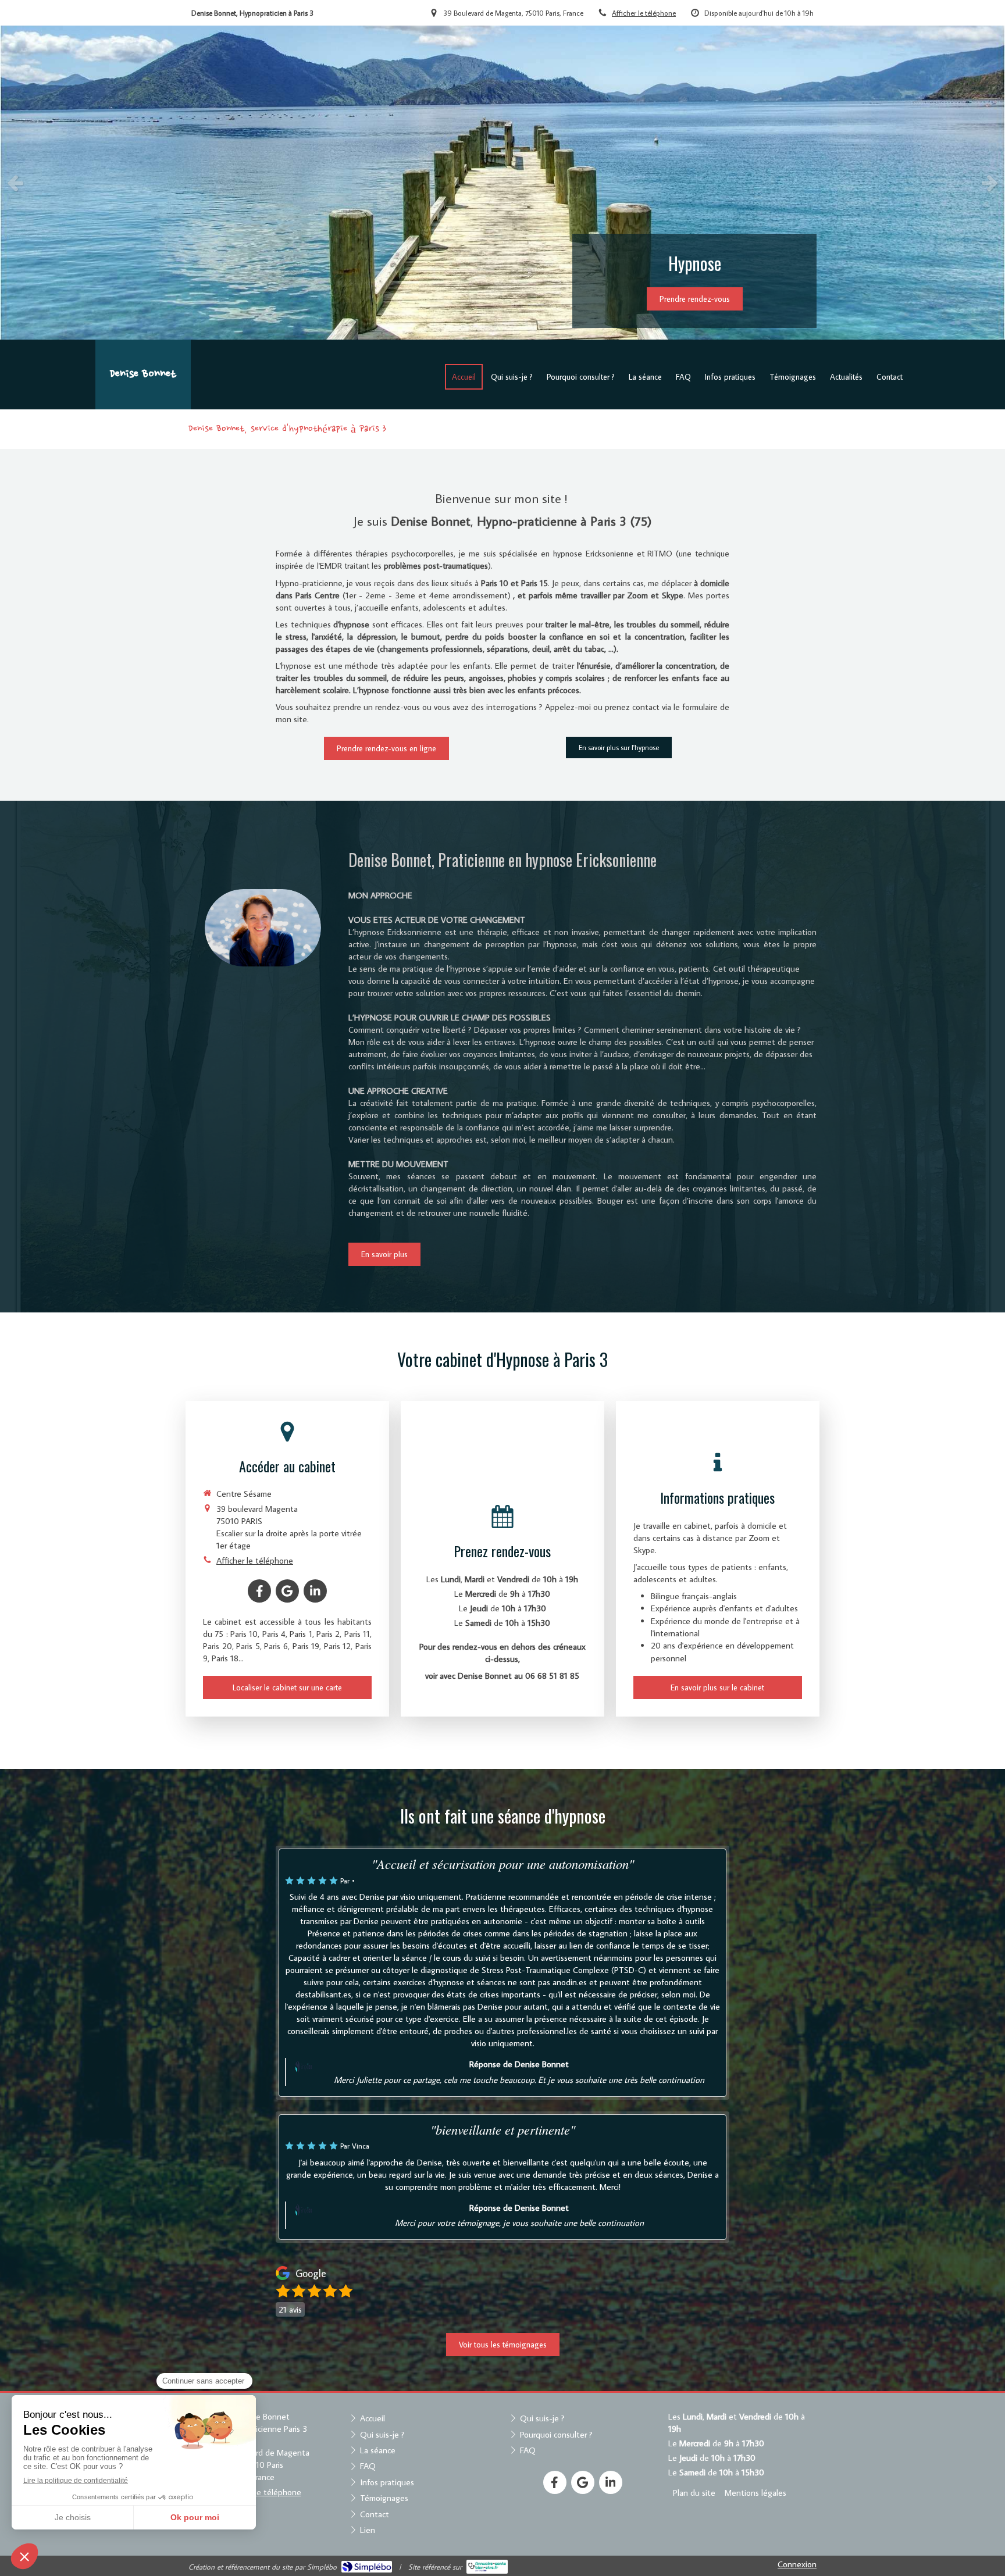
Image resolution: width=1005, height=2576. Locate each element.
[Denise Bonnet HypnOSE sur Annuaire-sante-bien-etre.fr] (487, 2567)
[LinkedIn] (315, 1591)
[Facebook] (259, 1591)
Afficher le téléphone (644, 13)
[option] (502, 183)
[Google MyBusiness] (287, 1591)
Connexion (797, 2564)
